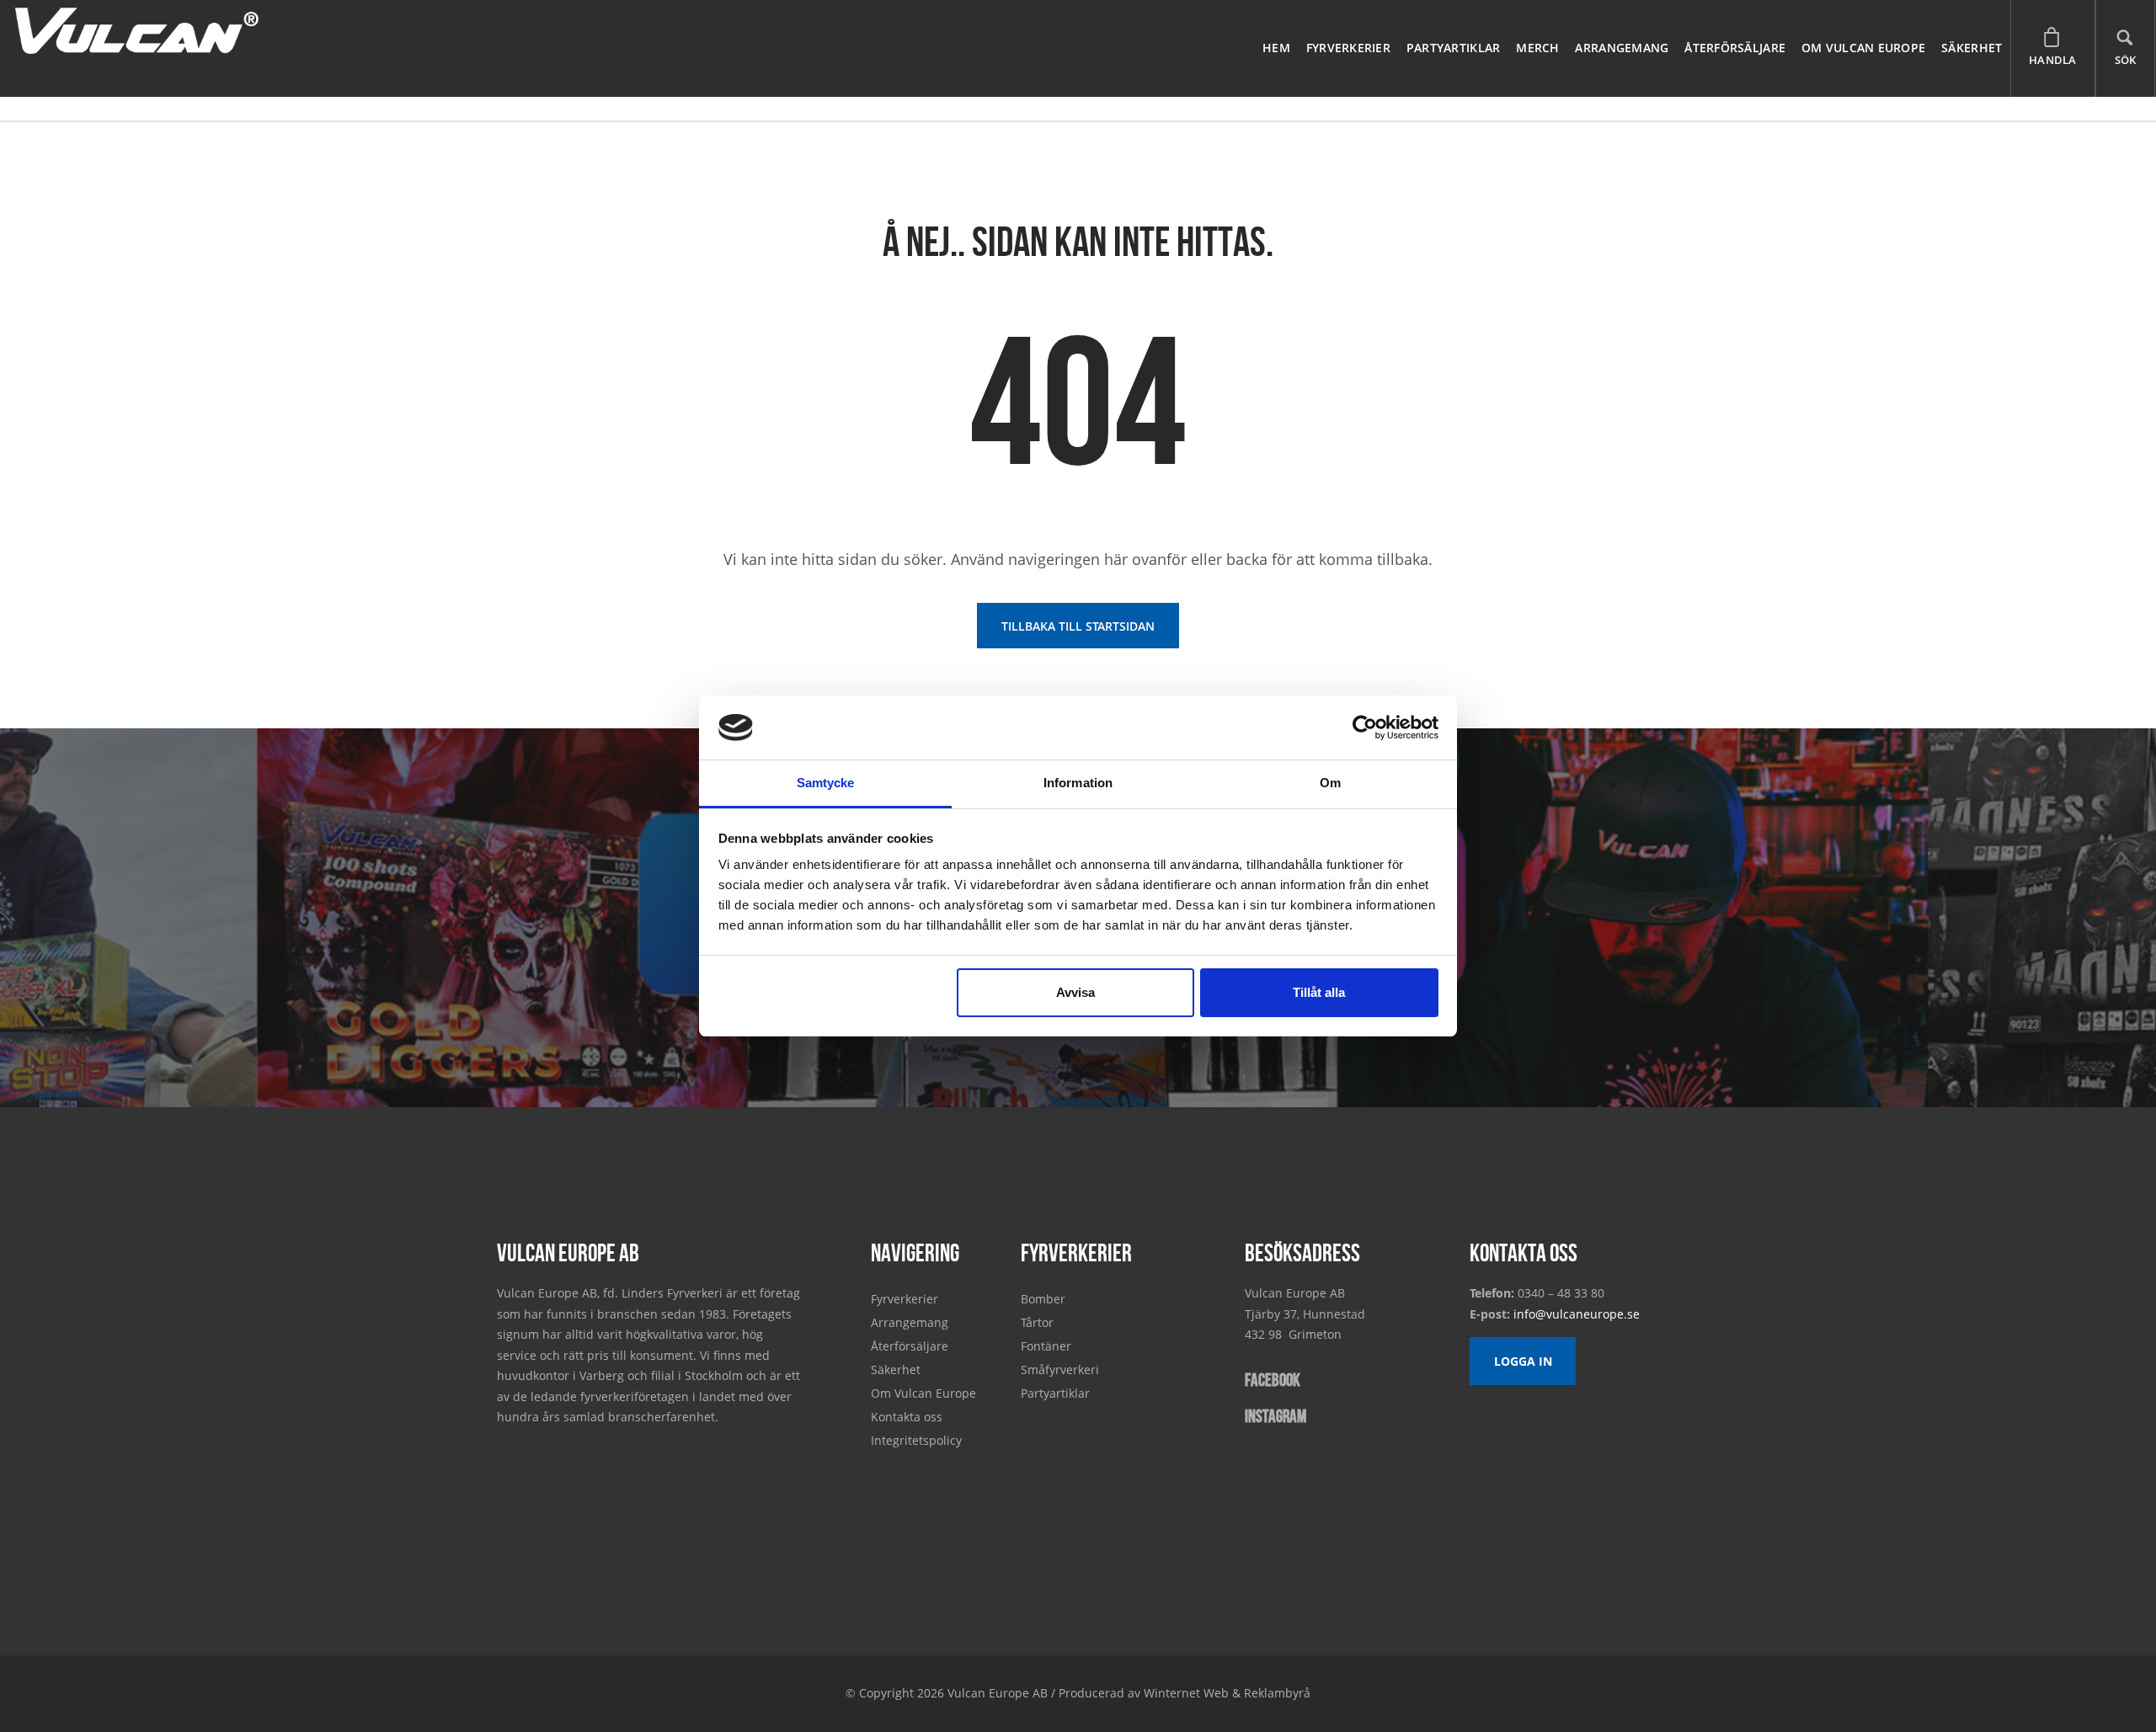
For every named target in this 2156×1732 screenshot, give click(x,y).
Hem (1276, 48)
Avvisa (1075, 992)
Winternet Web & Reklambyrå (1227, 1693)
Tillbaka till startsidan (1078, 626)
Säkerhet (1972, 48)
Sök (2126, 60)
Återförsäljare (1735, 48)
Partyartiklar (1454, 48)
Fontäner (1046, 1346)
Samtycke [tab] (826, 783)
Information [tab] (1078, 783)
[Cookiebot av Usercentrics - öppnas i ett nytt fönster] (1365, 727)
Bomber (1043, 1299)
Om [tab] (1330, 783)
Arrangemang (1622, 48)
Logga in (1523, 1361)
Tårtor (1037, 1322)
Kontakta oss (907, 1417)
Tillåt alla (1319, 992)
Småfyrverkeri (1060, 1370)
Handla (2053, 60)
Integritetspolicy (916, 1440)
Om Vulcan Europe (1863, 48)
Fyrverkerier (1348, 48)
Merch (1537, 48)
